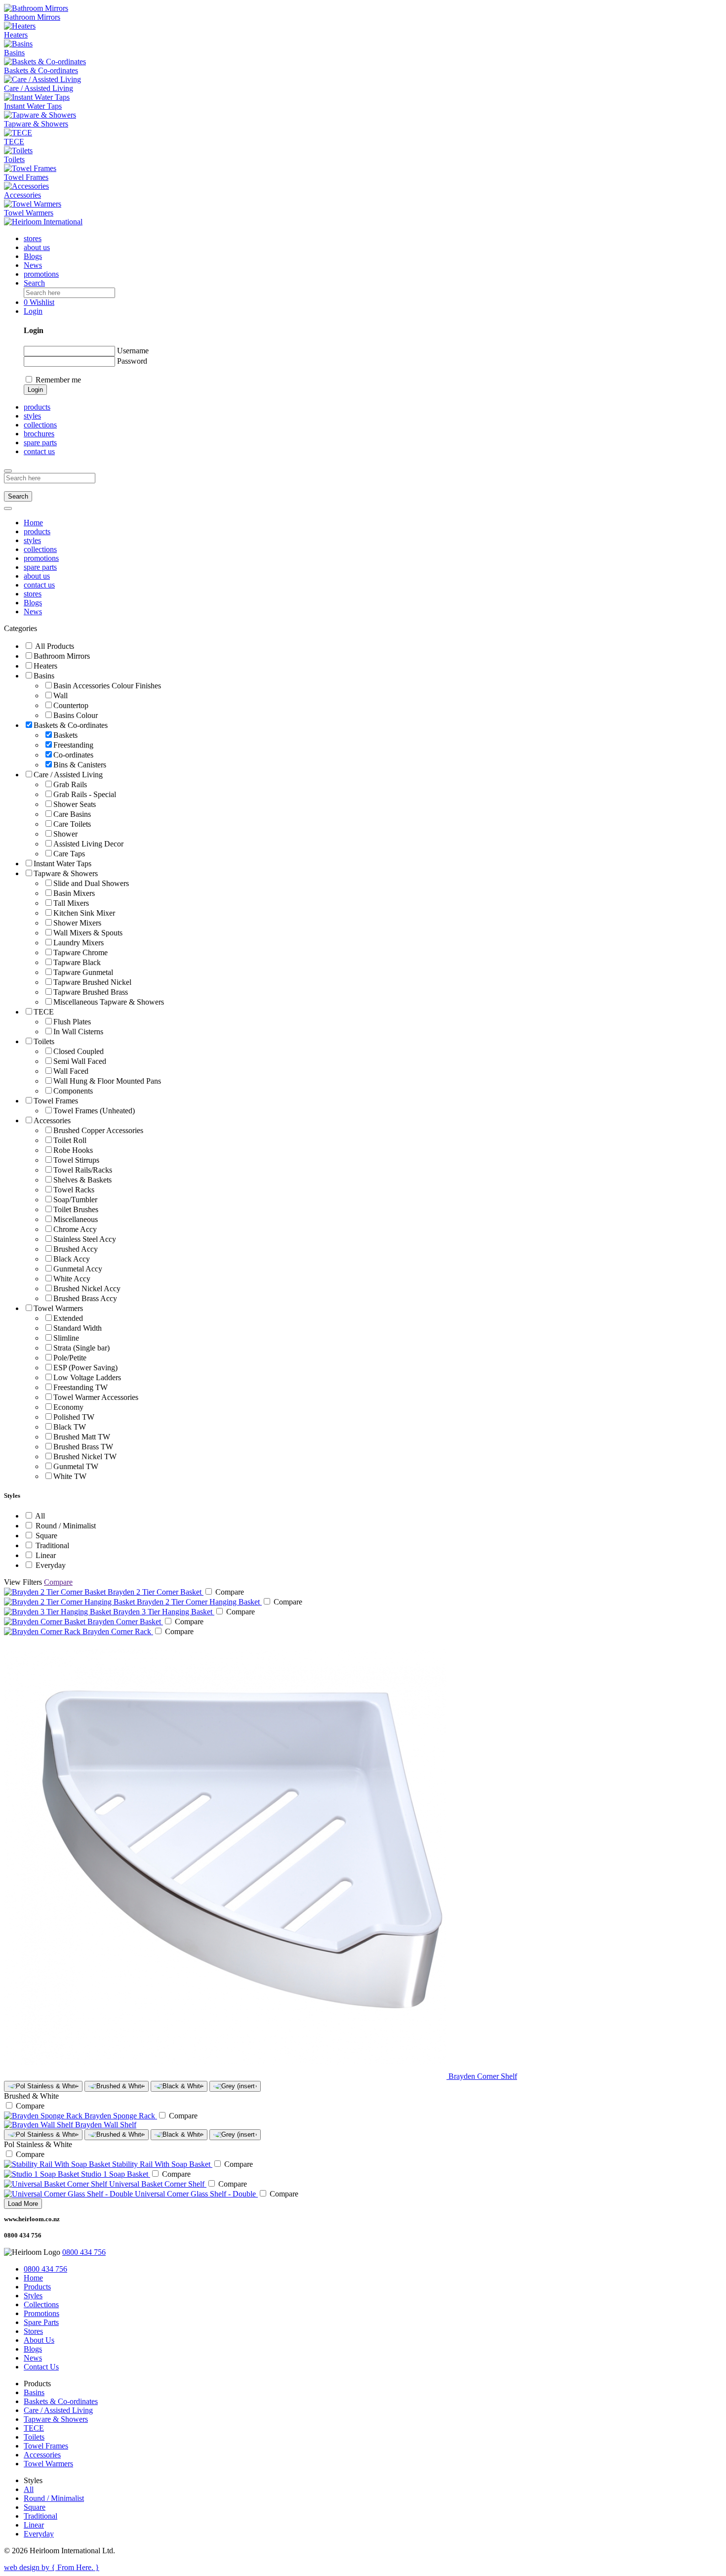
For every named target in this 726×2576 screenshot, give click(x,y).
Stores (33, 2331)
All (29, 2489)
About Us (39, 2340)
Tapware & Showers (56, 2419)
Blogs (33, 256)
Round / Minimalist (54, 2498)
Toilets (34, 2437)
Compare (58, 1582)
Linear (34, 2525)
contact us (39, 451)
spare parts (40, 443)
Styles (33, 2296)
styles (32, 416)
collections (40, 425)
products (37, 531)
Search (18, 496)
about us (37, 247)
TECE (34, 2428)
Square (35, 2507)
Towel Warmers (48, 2464)
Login (35, 390)
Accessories (42, 2455)
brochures (39, 434)
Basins (34, 2392)
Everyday (39, 2534)
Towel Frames (46, 2446)
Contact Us (41, 2367)
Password (132, 361)
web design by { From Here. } (52, 2567)
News (33, 265)
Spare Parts (41, 2322)
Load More (23, 2204)
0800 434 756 (84, 2252)
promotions (41, 274)
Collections (41, 2304)
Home (33, 523)
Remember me (58, 380)
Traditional (40, 2516)
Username (133, 351)
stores (33, 238)
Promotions (41, 2313)
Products (37, 2287)
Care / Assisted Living (58, 2410)
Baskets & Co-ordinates (61, 2401)
